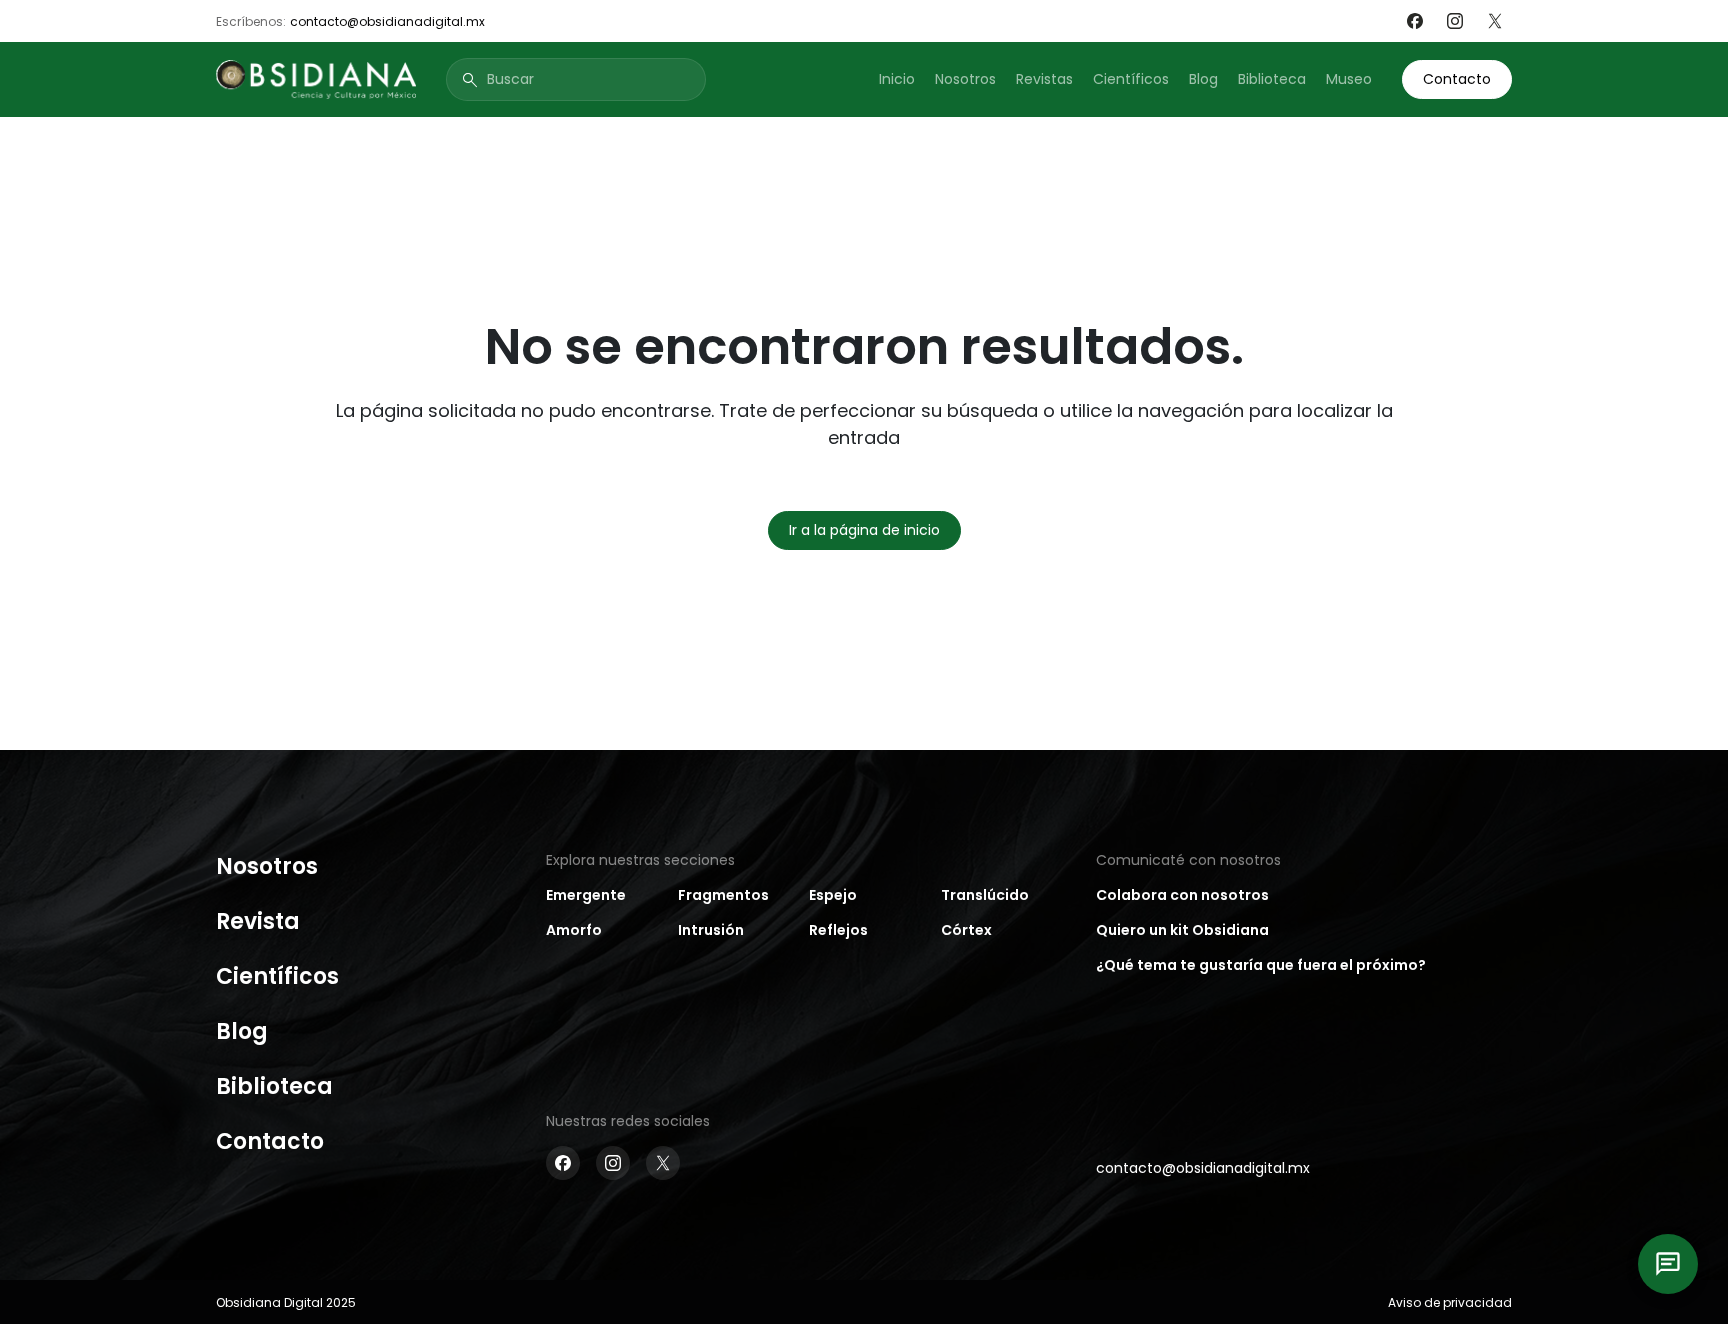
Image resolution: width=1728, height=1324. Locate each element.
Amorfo (574, 930)
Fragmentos (723, 895)
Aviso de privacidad (1450, 1302)
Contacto (1457, 79)
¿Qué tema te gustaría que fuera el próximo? (1261, 965)
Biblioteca (1272, 79)
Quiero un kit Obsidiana (1182, 930)
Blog (1203, 79)
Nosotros (965, 79)
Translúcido (985, 895)
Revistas (1044, 79)
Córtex (966, 930)
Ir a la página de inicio (864, 530)
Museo (1349, 79)
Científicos (1131, 79)
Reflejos (838, 930)
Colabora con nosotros (1182, 895)
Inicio (897, 79)
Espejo (833, 895)
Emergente (586, 895)
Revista (258, 921)
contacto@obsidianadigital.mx (387, 21)
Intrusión (711, 930)
